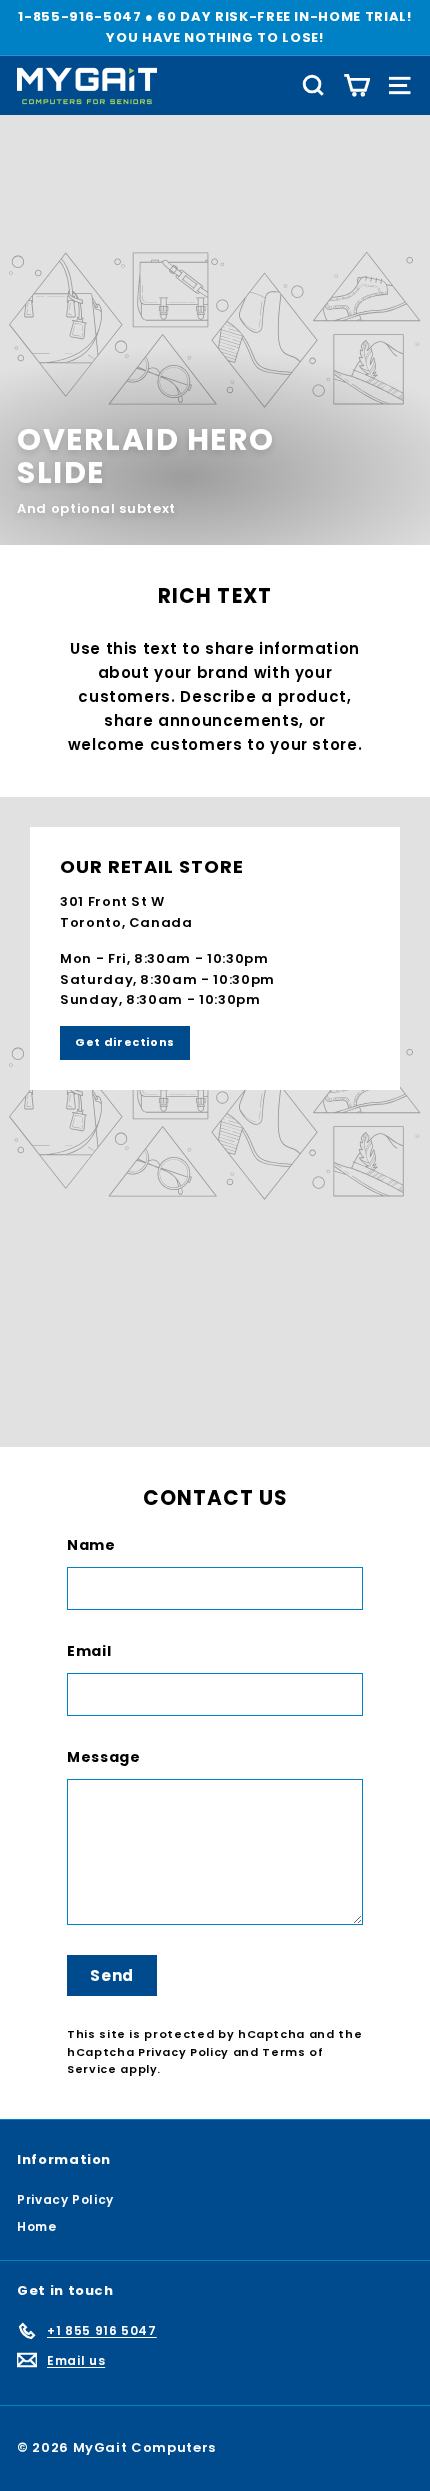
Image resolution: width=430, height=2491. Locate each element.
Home (37, 2226)
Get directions (125, 1042)
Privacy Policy (183, 2052)
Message (104, 1757)
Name (91, 1545)
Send (112, 1975)
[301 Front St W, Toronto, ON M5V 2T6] (215, 1122)
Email (89, 1651)
